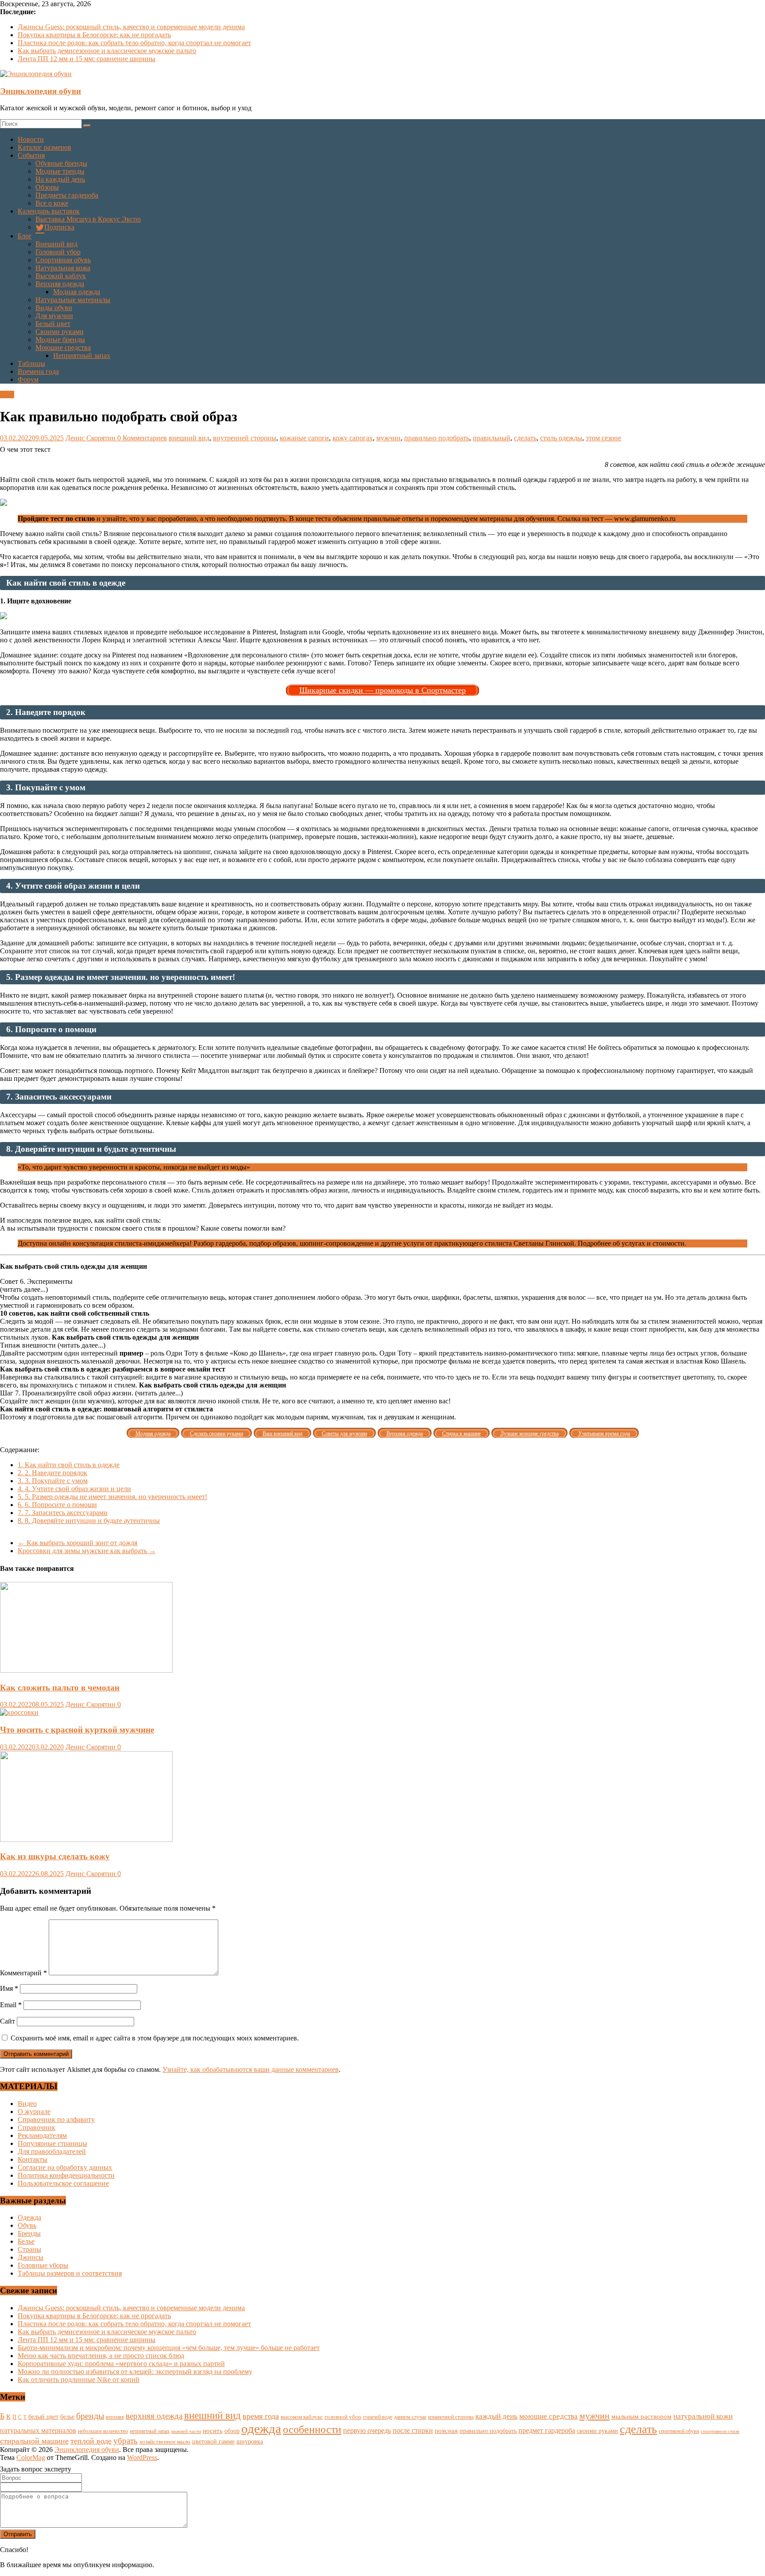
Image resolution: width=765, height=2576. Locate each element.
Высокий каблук (61, 276)
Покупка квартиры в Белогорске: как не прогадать (94, 35)
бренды (90, 2416)
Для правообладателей (52, 2151)
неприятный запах (150, 2431)
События (31, 155)
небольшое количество (103, 2431)
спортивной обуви (679, 2431)
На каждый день (60, 179)
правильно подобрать (437, 438)
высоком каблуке (302, 2417)
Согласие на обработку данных (65, 2167)
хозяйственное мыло (165, 2442)
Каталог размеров (44, 147)
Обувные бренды (61, 163)
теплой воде (91, 2441)
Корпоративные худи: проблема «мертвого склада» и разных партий (121, 2364)
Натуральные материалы (73, 300)
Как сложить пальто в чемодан (60, 1688)
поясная (446, 2430)
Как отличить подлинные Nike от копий (79, 2380)
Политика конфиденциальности (66, 2175)
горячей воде (378, 2417)
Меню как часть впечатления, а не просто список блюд (101, 2356)
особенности (312, 2429)
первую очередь (367, 2430)
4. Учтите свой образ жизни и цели (74, 1489)
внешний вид (189, 438)
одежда (261, 2428)
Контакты (33, 2159)
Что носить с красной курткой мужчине (77, 1730)
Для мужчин (54, 316)
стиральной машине (34, 2441)
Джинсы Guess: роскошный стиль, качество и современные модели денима (131, 27)
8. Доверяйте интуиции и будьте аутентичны (89, 1521)
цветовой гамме (213, 2441)
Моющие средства (63, 348)
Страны (29, 2249)
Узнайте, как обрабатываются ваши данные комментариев (251, 2069)
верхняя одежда (154, 2416)
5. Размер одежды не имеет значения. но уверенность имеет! (112, 1497)
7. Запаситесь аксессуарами (63, 1513)
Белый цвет (53, 324)
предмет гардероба (547, 2430)
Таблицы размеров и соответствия (70, 2273)
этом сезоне (603, 438)
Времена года (38, 371)
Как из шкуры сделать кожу (55, 1856)
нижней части (186, 2431)
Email (11, 2005)
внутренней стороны (245, 438)
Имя (9, 1988)
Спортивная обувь (63, 260)
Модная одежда (77, 292)
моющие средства (549, 2416)
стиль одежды (561, 438)
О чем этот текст (25, 449)
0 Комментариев (142, 438)
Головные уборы (43, 2265)
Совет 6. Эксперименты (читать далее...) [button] (36, 1285)
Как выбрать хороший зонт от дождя (77, 1543)
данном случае (410, 2417)
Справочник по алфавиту (56, 2119)
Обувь (27, 2225)
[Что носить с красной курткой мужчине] (19, 1712)
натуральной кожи (703, 2416)
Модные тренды (60, 171)
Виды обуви (54, 308)
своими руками (597, 2431)
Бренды (29, 2233)
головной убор (343, 2417)
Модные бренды (60, 340)
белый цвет (43, 2417)
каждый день (496, 2416)
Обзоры (47, 187)
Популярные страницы (52, 2143)
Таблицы (31, 363)
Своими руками (60, 332)
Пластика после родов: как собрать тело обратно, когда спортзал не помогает (134, 43)
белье (67, 2417)
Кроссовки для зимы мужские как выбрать (87, 1551)
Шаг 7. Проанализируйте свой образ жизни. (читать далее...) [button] (91, 1393)
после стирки (413, 2430)
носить (213, 2430)
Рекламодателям (42, 2135)
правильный (492, 438)
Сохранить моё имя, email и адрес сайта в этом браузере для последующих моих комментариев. (155, 2038)
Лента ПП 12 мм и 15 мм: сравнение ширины (87, 59)
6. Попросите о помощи (57, 1505)
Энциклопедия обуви (41, 91)
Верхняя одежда (60, 284)
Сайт (8, 2021)
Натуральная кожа (63, 268)
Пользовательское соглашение (63, 2183)
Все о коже (52, 203)
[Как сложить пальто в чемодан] (86, 1670)
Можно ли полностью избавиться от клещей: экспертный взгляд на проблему (135, 2372)
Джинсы (31, 2257)
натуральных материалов (38, 2430)
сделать (525, 438)
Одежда (29, 2217)
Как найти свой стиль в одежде (69, 1465)
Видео (27, 2104)
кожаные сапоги (304, 438)
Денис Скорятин (91, 438)
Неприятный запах (82, 356)
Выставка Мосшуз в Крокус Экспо (88, 219)
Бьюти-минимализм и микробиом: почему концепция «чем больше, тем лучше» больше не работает (169, 2348)
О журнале (34, 2112)
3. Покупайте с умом (53, 1481)
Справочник (37, 2127)
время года (261, 2416)
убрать (126, 2441)
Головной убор (58, 252)
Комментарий (23, 1973)
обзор (232, 2431)
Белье (26, 2241)
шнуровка (250, 2442)
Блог (25, 236)
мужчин (388, 438)
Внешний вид (56, 244)
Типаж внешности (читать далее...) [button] (53, 1345)
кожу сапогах (353, 438)
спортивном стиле (720, 2431)
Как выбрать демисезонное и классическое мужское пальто (107, 51)
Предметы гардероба (67, 195)
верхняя (115, 2417)
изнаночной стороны (451, 2417)
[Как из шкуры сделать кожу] (86, 1840)
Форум (28, 379)
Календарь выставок (49, 211)
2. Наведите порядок (52, 1473)
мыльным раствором (641, 2416)
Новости (31, 139)
